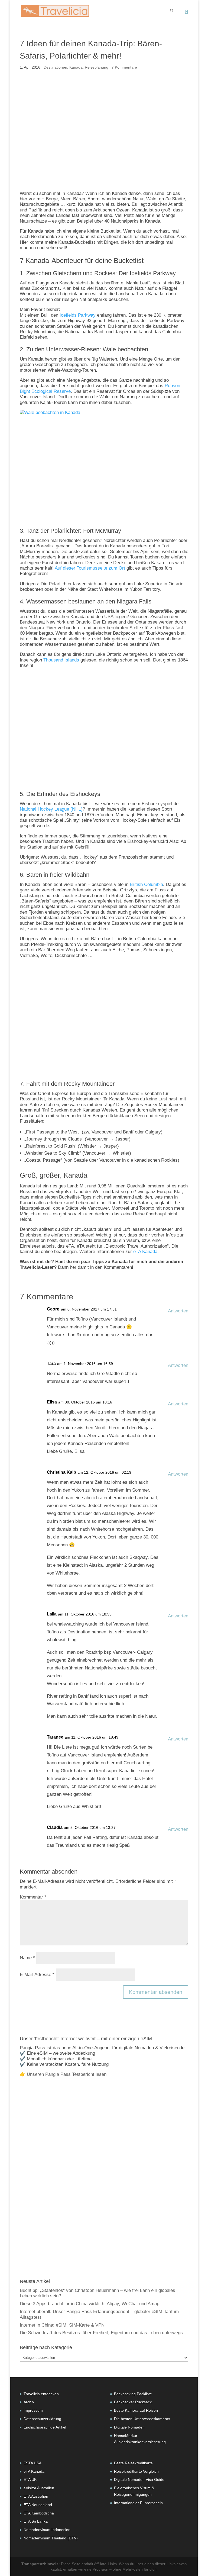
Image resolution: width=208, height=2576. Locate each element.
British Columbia (146, 884)
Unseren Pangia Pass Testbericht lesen (67, 2074)
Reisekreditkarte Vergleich (136, 2471)
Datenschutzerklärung (42, 2419)
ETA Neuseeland (38, 2505)
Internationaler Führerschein (138, 2503)
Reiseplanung (97, 67)
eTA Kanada (145, 1252)
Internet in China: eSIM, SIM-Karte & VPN (62, 2325)
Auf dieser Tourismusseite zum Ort (90, 568)
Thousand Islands (61, 660)
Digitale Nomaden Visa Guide (139, 2479)
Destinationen (55, 67)
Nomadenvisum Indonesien (47, 2530)
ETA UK (30, 2479)
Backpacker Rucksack (133, 2402)
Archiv (29, 2402)
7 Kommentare (124, 67)
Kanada (76, 67)
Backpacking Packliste (133, 2394)
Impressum (33, 2410)
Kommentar (33, 1897)
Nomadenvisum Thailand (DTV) (51, 2538)
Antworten (178, 1311)
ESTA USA (32, 2463)
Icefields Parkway (78, 315)
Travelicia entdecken (41, 2394)
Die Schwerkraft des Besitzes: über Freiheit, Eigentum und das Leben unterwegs (101, 2333)
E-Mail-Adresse (37, 1975)
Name (27, 1958)
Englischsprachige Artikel (45, 2427)
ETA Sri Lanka (36, 2521)
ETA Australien (36, 2496)
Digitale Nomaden (129, 2427)
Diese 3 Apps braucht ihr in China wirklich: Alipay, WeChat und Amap (90, 2304)
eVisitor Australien (39, 2488)
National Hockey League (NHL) (51, 809)
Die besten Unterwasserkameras (142, 2419)
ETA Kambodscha (39, 2513)
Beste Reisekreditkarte (133, 2463)
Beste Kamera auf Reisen (136, 2410)
